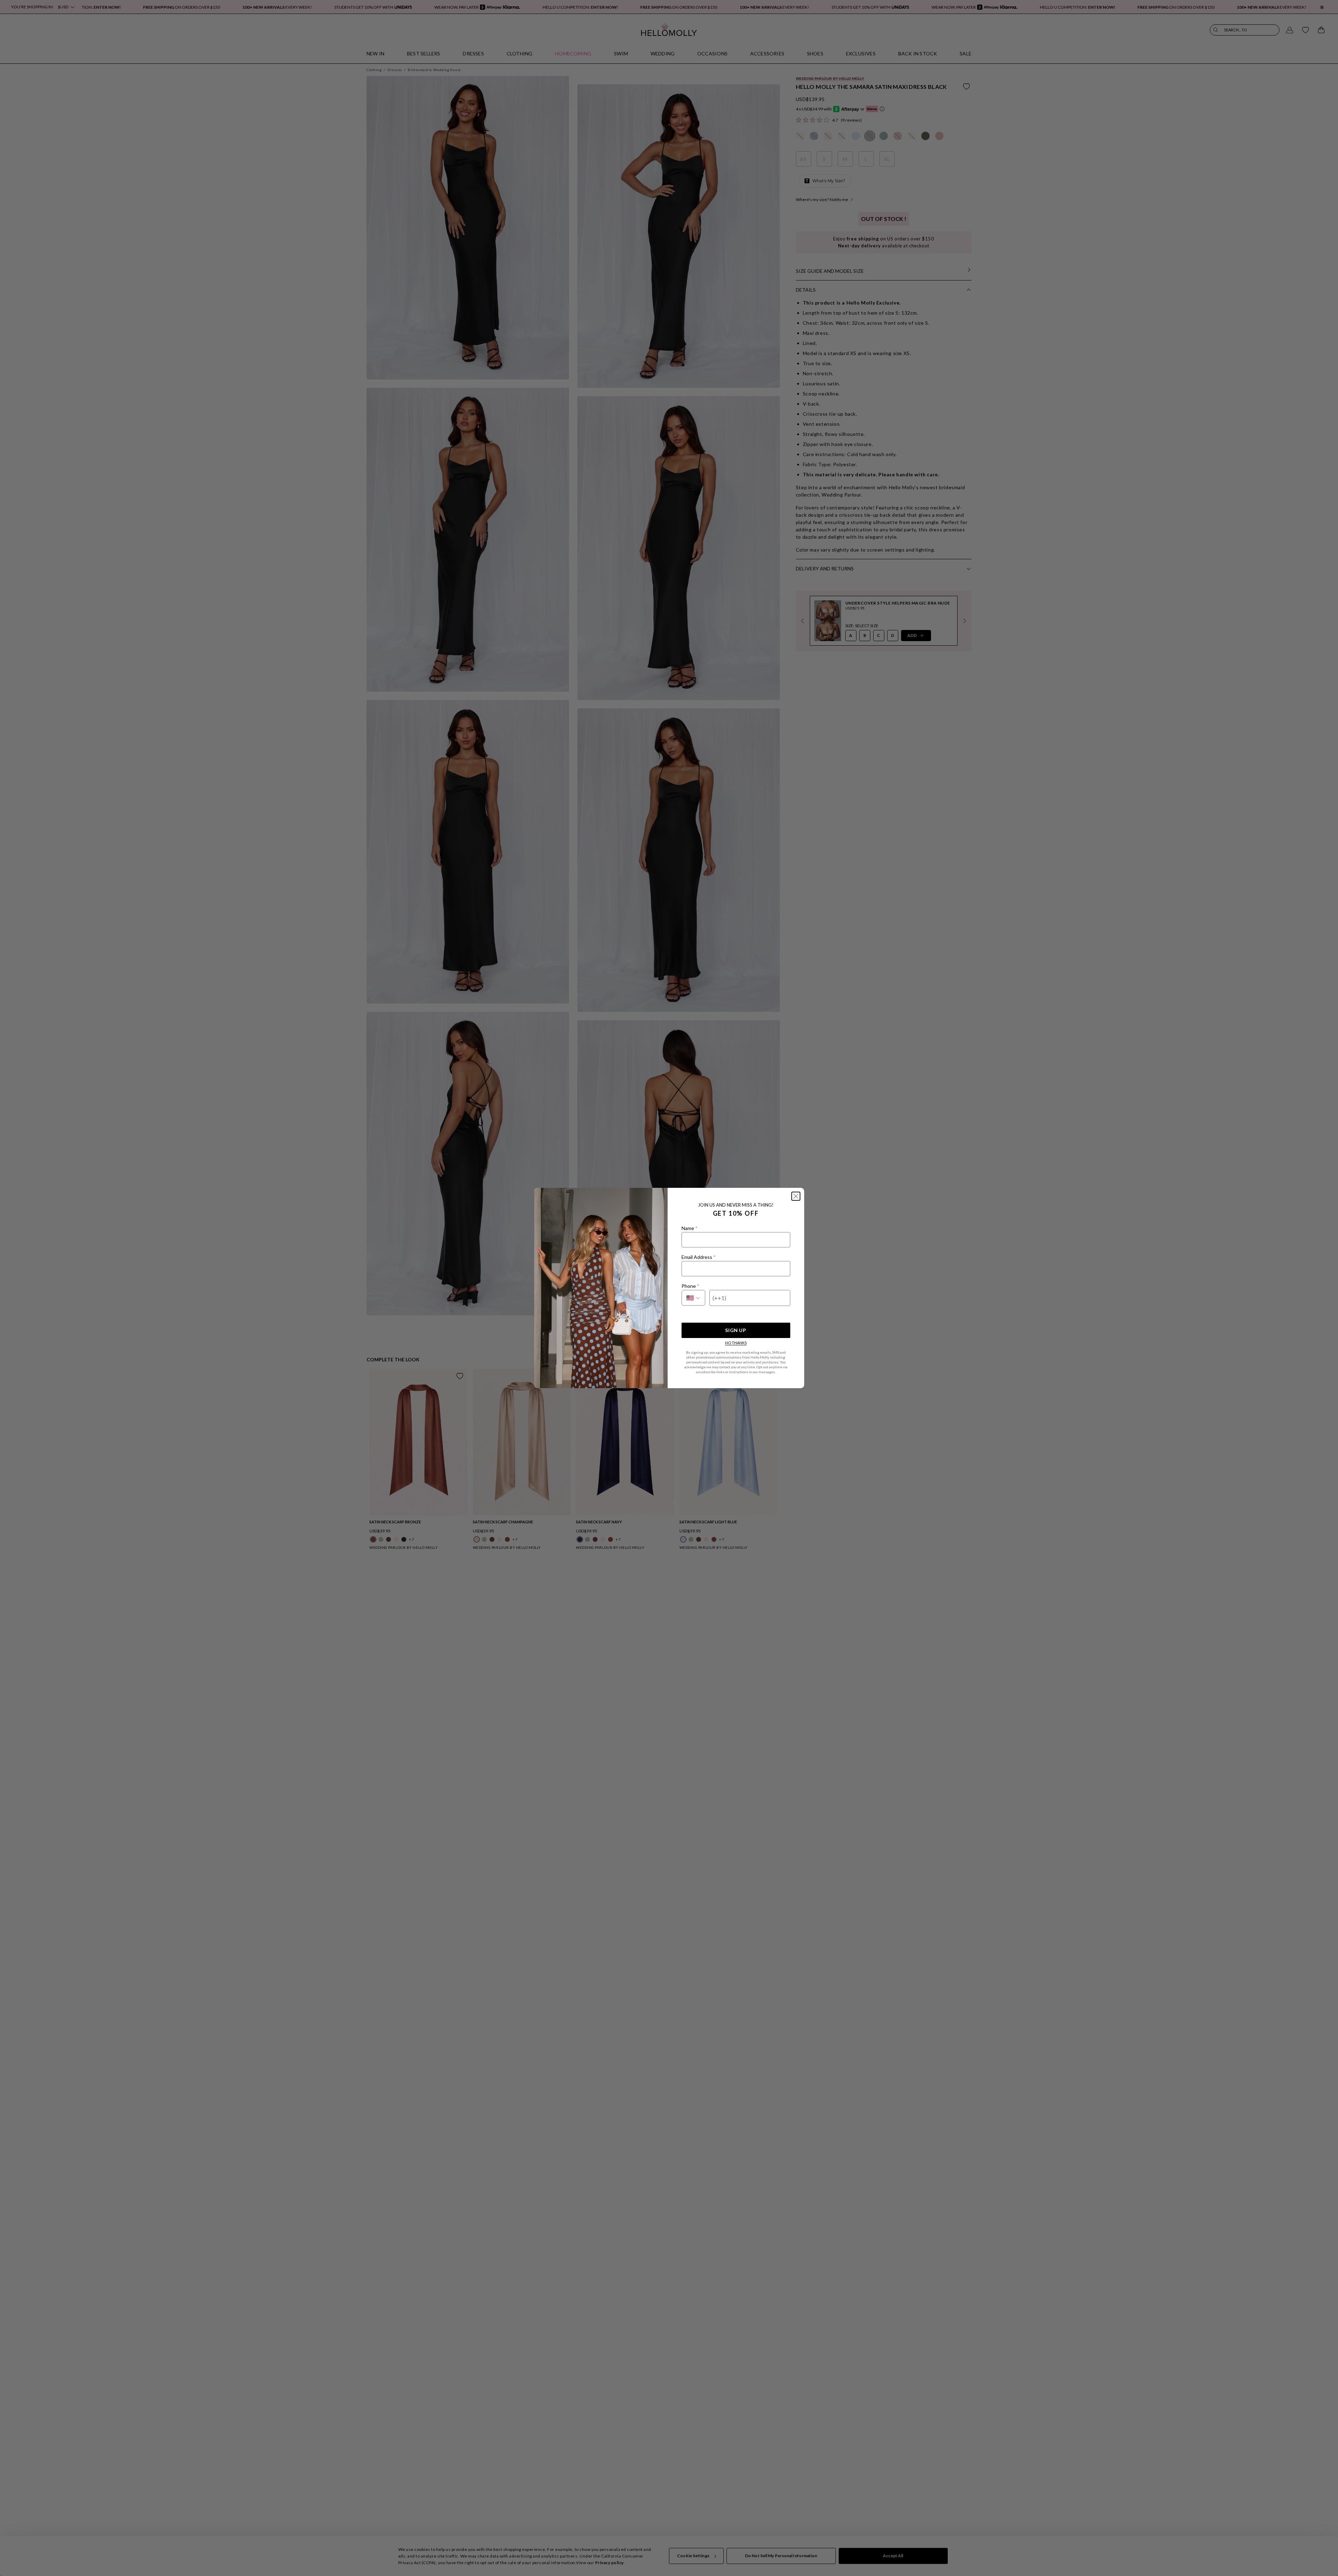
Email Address (698, 1257)
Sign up (736, 1330)
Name (689, 1228)
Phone (690, 1286)
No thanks (736, 1343)
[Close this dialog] (796, 1196)
